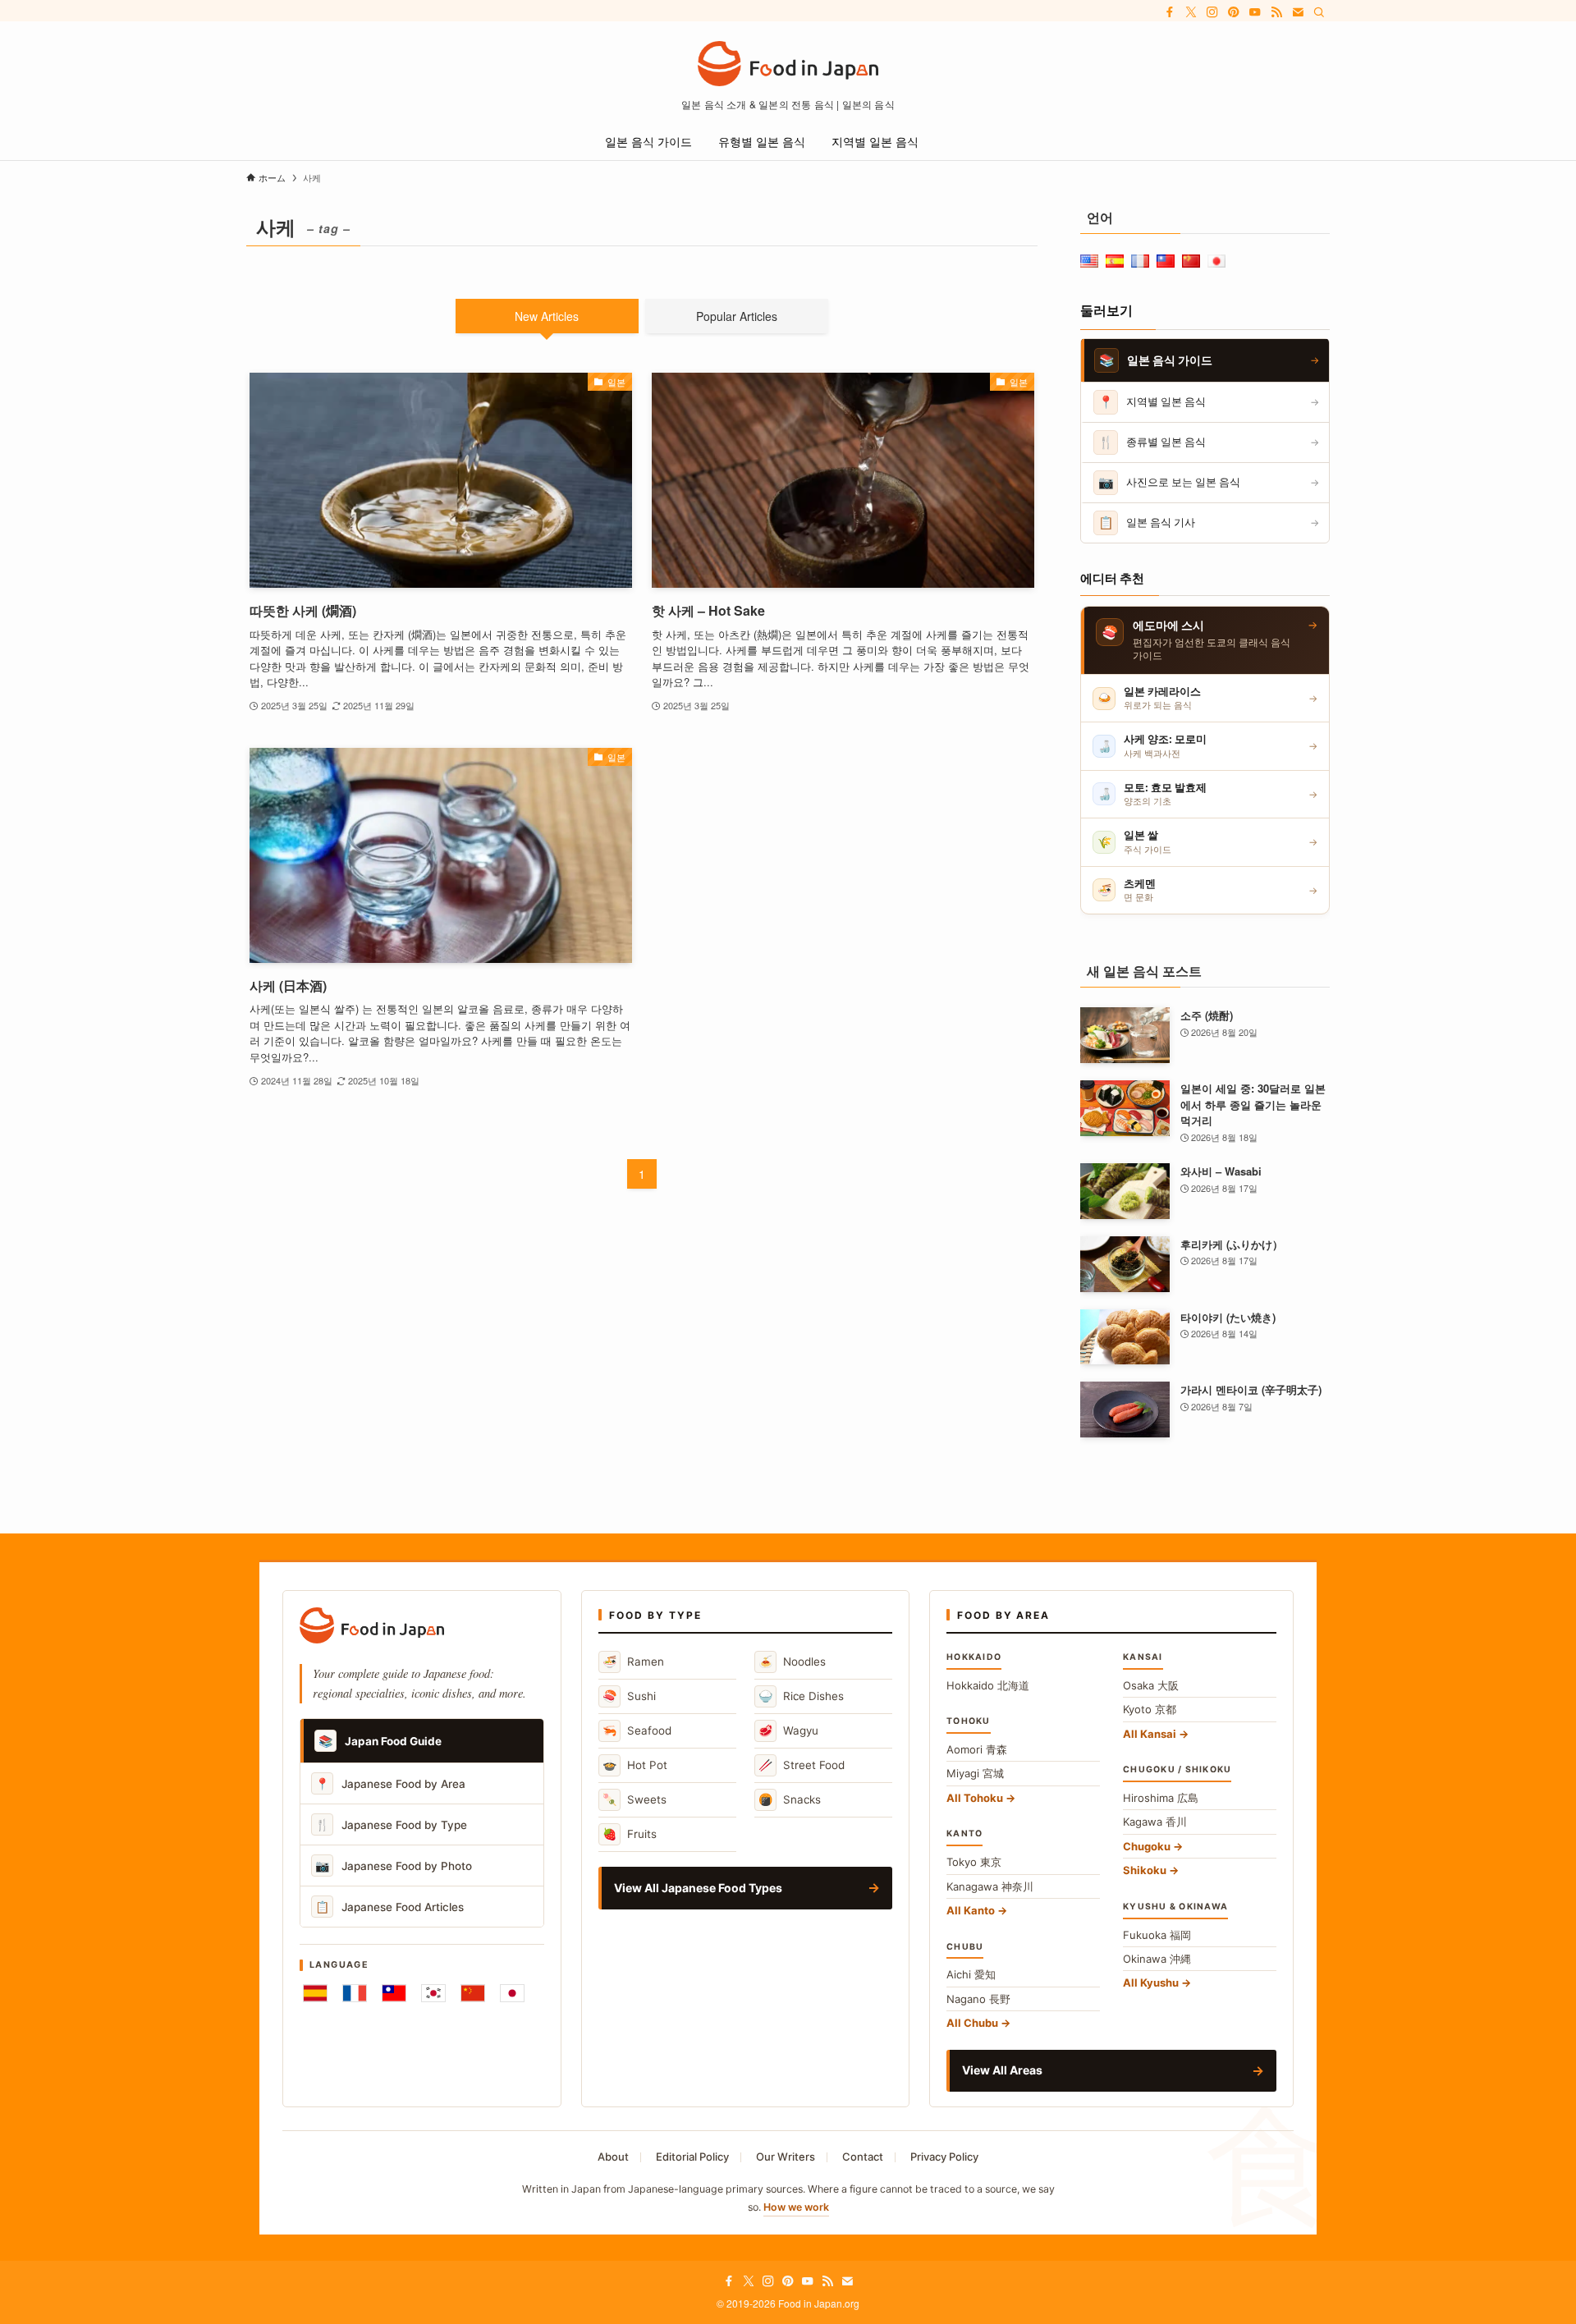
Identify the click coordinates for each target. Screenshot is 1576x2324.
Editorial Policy (692, 2157)
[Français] (355, 1993)
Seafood (637, 1730)
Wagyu (788, 1730)
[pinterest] (1234, 12)
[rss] (1276, 12)
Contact (863, 2157)
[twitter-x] (1191, 12)
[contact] (1298, 12)
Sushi (629, 1696)
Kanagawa (990, 1886)
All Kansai (1150, 1734)
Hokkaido (988, 1685)
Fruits (630, 1834)
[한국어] (433, 1993)
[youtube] (1255, 12)
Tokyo (974, 1862)
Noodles (792, 1661)
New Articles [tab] (547, 316)
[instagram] (1212, 12)
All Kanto (971, 1910)
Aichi (971, 1974)
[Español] (315, 1993)
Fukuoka (1157, 1935)
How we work (796, 2207)
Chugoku (1147, 1846)
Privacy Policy (944, 2157)
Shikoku (1145, 1870)
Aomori (977, 1749)
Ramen (633, 1661)
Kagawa (1155, 1822)
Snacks (790, 1799)
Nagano (978, 1999)
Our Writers (786, 2157)
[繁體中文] (394, 1993)
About (613, 2157)
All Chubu (972, 2023)
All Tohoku (975, 1798)
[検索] (1319, 12)
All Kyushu (1151, 1983)
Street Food (802, 1765)
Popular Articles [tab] (737, 316)
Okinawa (1157, 1959)
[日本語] (512, 1993)
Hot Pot (635, 1765)
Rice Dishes (801, 1696)
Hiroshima (1161, 1798)
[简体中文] (473, 1993)
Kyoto (1150, 1709)
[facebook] (1170, 12)
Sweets (635, 1799)
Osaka (1151, 1685)
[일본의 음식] (788, 64)
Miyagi (975, 1773)
